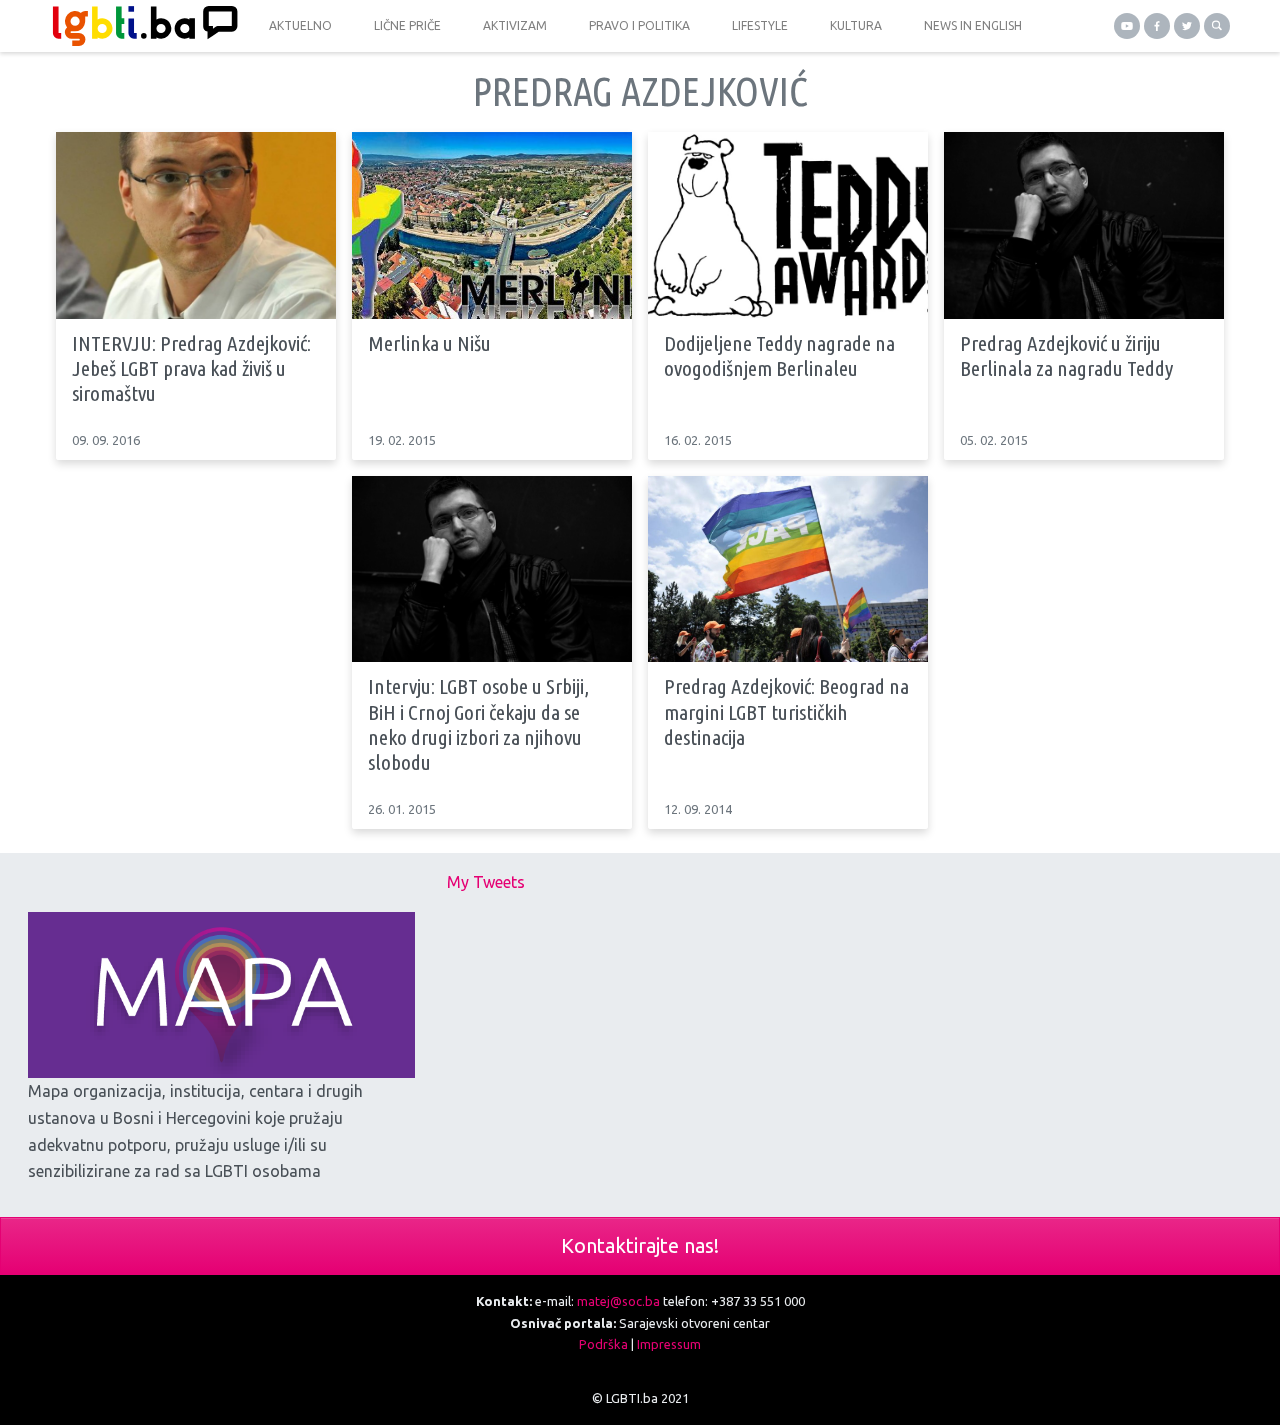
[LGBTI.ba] (140, 26)
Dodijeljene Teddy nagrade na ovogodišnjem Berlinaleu (779, 355)
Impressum (669, 1344)
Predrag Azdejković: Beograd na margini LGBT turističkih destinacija (786, 711)
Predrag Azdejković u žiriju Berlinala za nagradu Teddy (1066, 355)
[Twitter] (1187, 26)
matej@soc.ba (618, 1301)
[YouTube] (1127, 26)
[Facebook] (1157, 26)
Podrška (603, 1344)
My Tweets (486, 882)
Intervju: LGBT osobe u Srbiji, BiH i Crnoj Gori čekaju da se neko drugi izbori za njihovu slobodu (478, 724)
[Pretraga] (1217, 26)
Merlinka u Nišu (429, 343)
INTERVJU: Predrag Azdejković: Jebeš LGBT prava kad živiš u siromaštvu (191, 368)
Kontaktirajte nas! (640, 1245)
